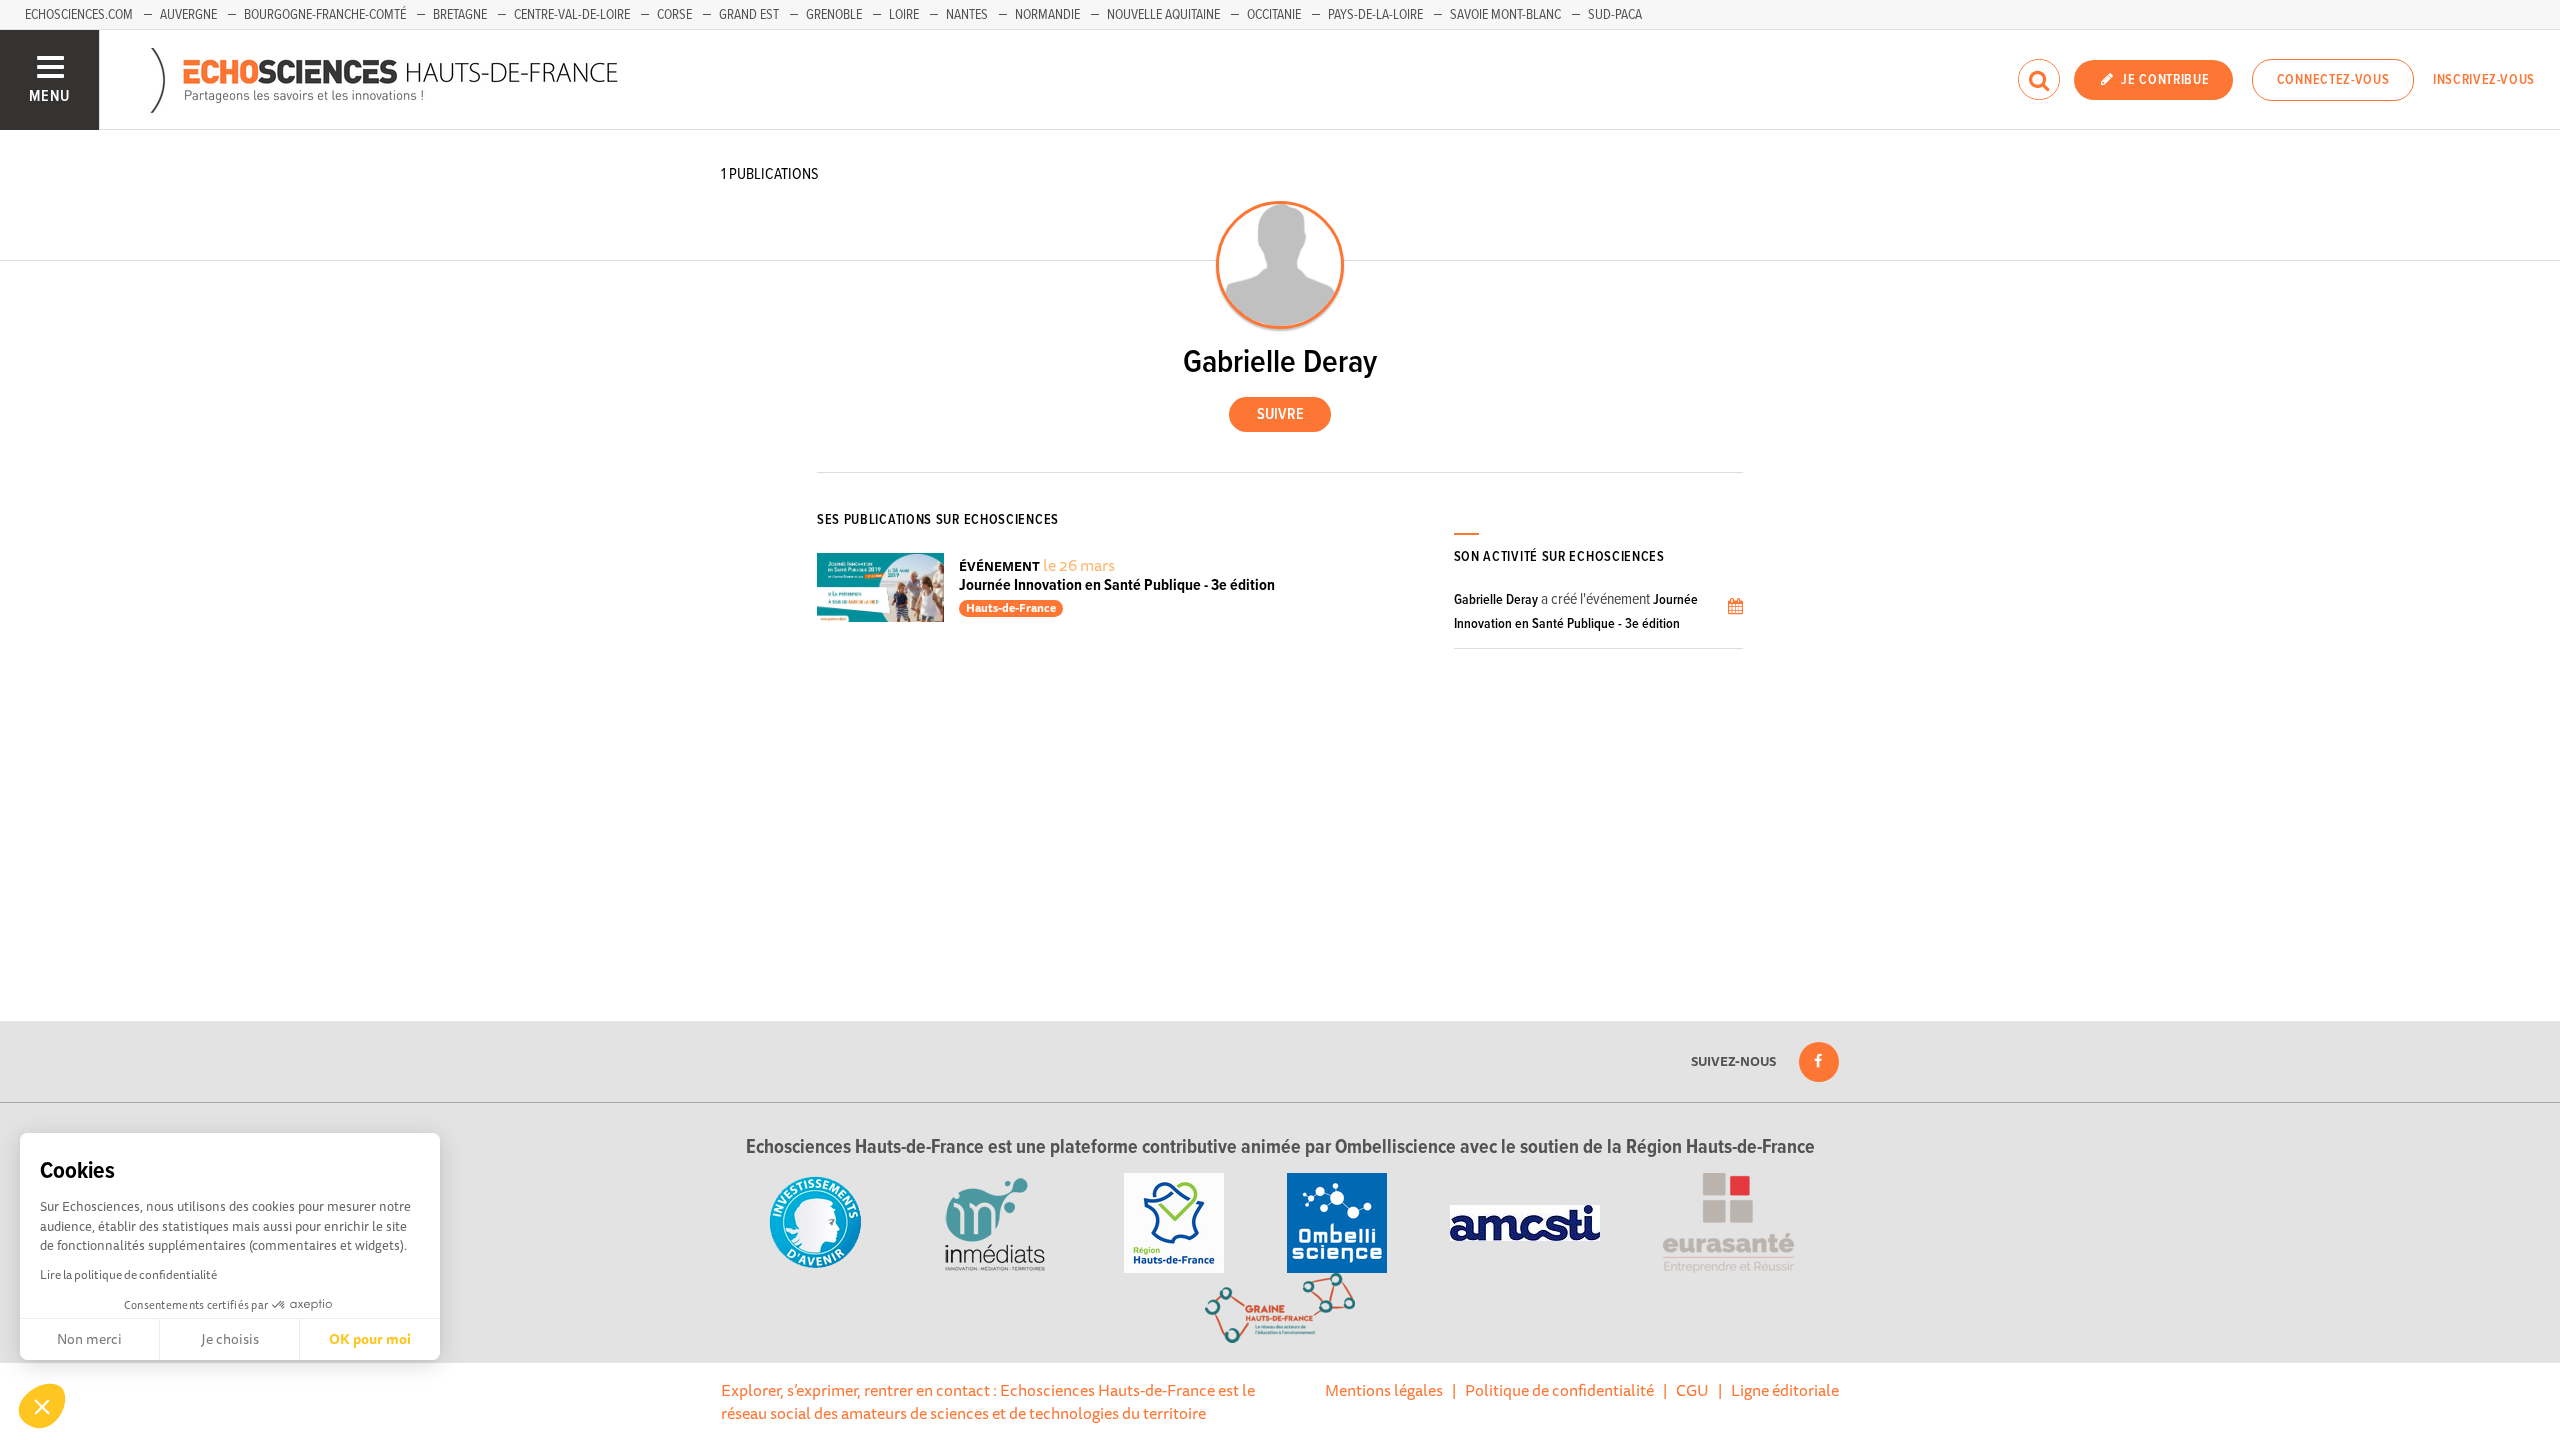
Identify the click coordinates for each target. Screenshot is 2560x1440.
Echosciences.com (79, 15)
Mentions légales (1384, 1390)
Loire (904, 15)
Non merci (89, 1339)
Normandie (1047, 15)
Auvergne (188, 15)
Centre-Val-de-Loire (572, 15)
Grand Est (749, 15)
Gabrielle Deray (1496, 600)
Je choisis (230, 1339)
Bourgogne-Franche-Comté (325, 15)
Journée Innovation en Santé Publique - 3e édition (1117, 585)
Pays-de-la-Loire (1375, 15)
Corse (674, 15)
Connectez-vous (2333, 80)
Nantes (967, 15)
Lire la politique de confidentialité (128, 1274)
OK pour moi (370, 1339)
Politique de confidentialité (1559, 1390)
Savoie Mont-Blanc (1505, 15)
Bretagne (460, 15)
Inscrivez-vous (2484, 80)
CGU (1692, 1390)
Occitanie (1274, 15)
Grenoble (834, 15)
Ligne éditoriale (1785, 1390)
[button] (42, 1406)
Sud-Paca (1615, 15)
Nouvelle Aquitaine (1163, 15)
